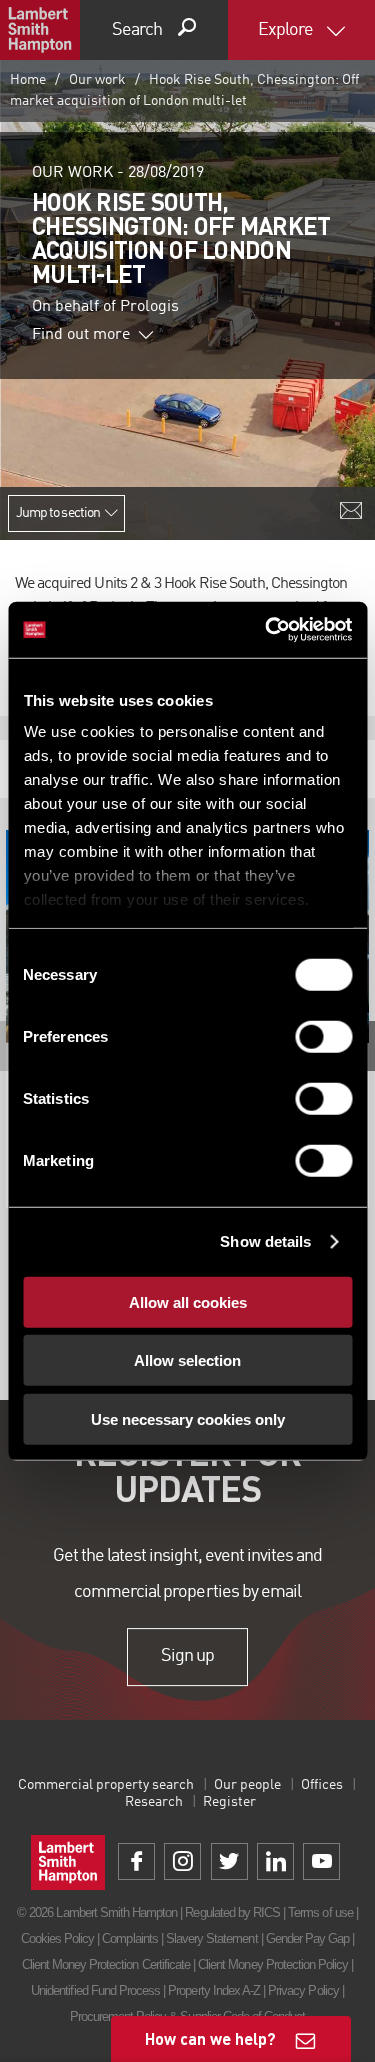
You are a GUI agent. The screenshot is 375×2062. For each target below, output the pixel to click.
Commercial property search (106, 1785)
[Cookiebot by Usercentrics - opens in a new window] (267, 630)
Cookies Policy (58, 1938)
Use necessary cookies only (188, 1418)
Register (229, 1802)
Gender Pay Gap (308, 1938)
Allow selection (187, 1360)
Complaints (129, 1938)
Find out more (81, 335)
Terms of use (320, 1912)
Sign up (187, 1656)
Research (154, 1802)
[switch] (323, 1036)
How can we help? (210, 2038)
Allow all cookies (188, 1301)
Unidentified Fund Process (95, 1990)
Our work (97, 80)
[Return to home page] (40, 30)
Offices (322, 1785)
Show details (265, 1241)
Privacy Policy (303, 1990)
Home (28, 80)
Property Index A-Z (214, 1990)
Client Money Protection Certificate (106, 1964)
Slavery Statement (212, 1938)
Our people (247, 1785)
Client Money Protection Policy (273, 1964)
